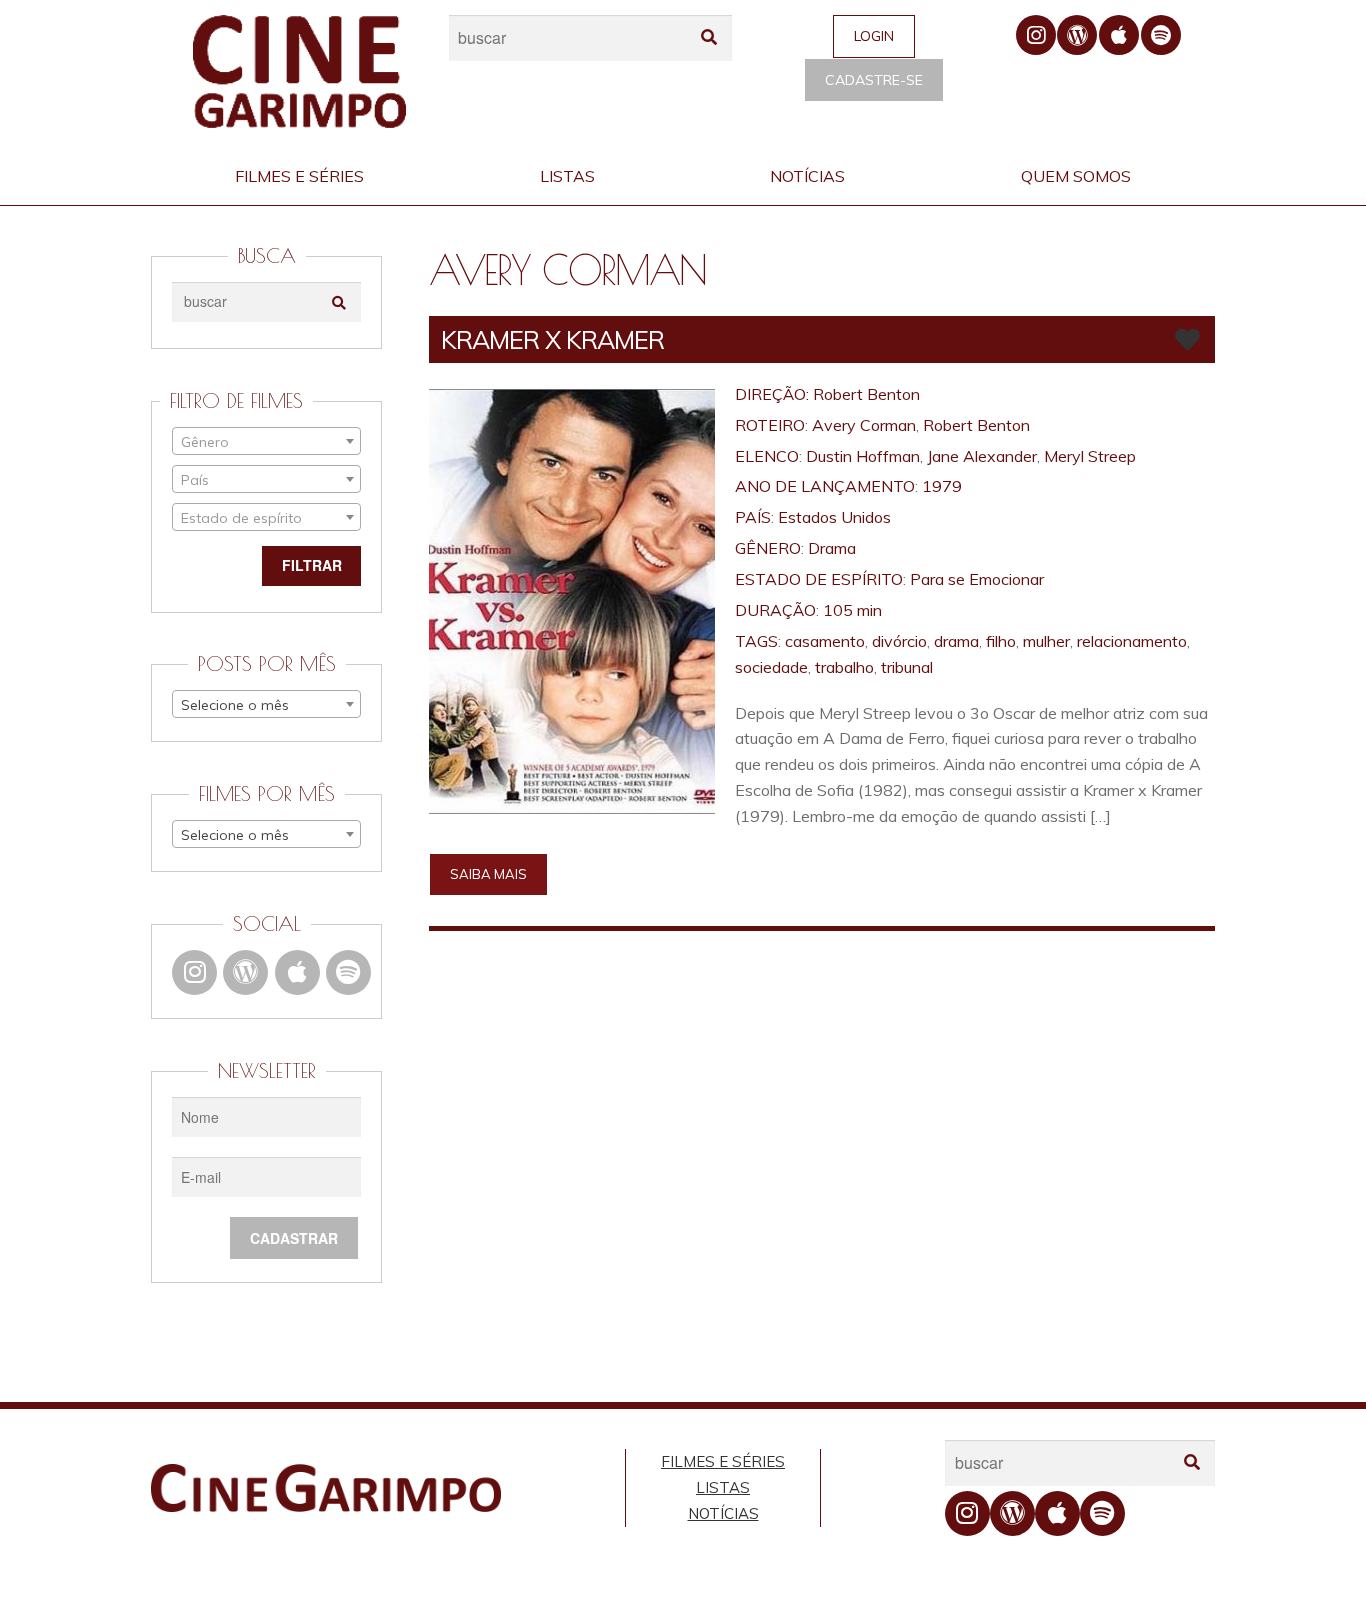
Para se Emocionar (977, 579)
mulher (1046, 641)
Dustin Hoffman (863, 456)
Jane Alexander (982, 456)
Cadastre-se (874, 80)
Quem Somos (1076, 176)
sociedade (771, 667)
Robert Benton (866, 394)
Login (874, 36)
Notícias (807, 176)
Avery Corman (864, 425)
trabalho (844, 667)
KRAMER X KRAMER (552, 339)
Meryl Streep (1090, 456)
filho (1001, 641)
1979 (942, 486)
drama (956, 641)
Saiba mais (488, 874)
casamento (825, 641)
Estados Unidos (834, 517)
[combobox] (266, 441)
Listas (567, 176)
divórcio (899, 641)
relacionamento (1132, 641)
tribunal (907, 667)
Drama (832, 548)
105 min (852, 610)
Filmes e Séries (299, 176)
